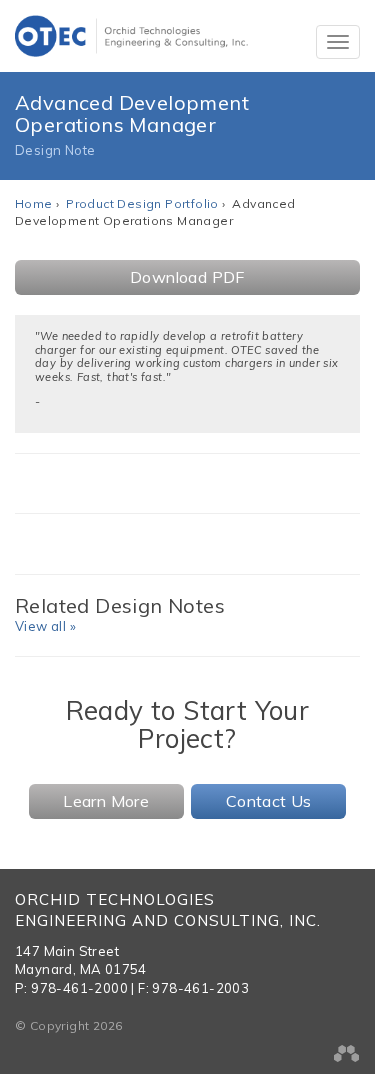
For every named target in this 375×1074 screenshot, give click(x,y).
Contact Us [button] (269, 801)
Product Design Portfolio (142, 203)
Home (34, 203)
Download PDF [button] (187, 277)
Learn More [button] (106, 801)
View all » (45, 626)
